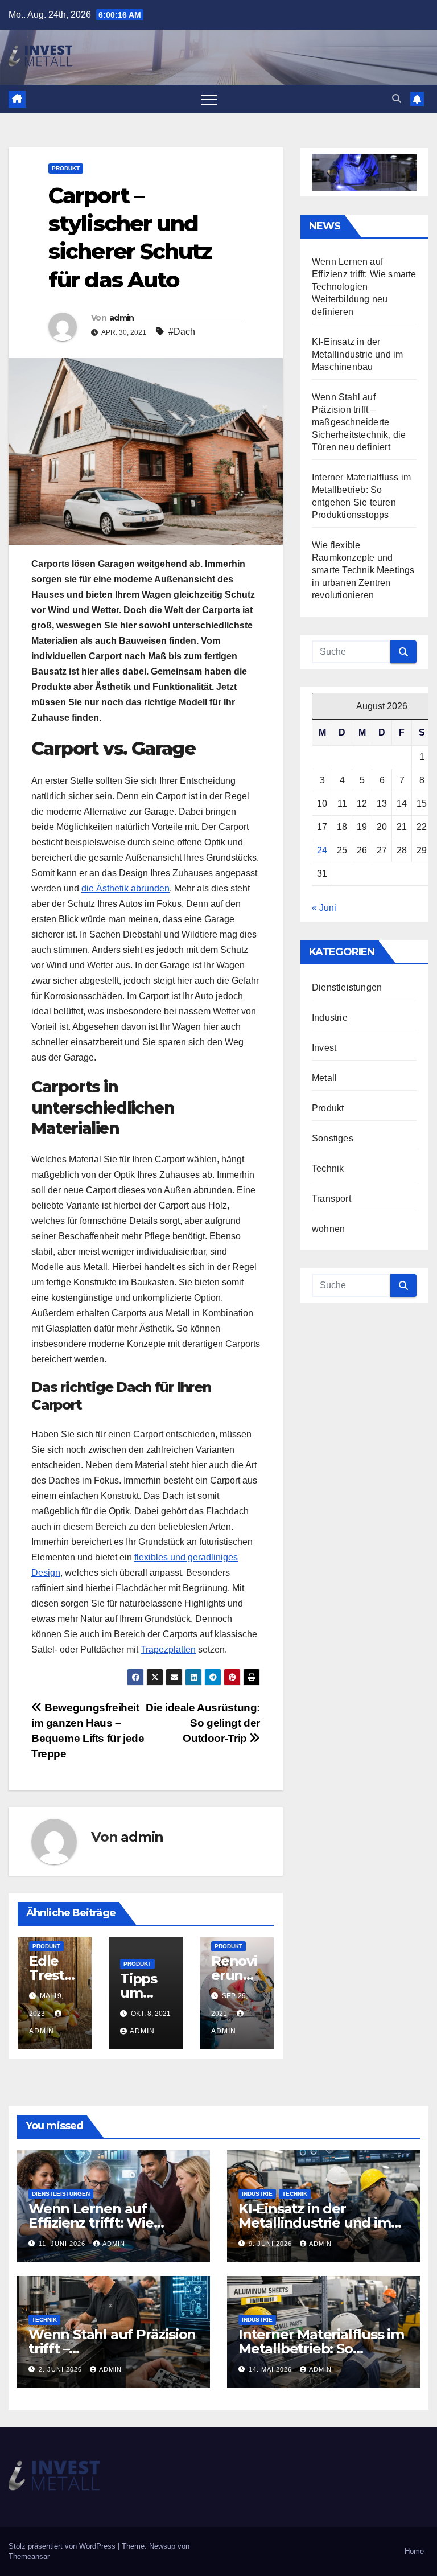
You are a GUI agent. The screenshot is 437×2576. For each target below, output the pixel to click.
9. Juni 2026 (271, 2244)
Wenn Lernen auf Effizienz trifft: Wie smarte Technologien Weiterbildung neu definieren (364, 287)
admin (122, 318)
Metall (324, 1078)
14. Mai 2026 (271, 2369)
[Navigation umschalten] (209, 99)
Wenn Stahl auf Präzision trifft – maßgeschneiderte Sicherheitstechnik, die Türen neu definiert (359, 422)
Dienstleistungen (347, 987)
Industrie (330, 1018)
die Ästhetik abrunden (125, 888)
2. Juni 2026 (61, 2369)
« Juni (324, 908)
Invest (324, 1048)
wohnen (328, 1229)
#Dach (182, 332)
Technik (328, 1168)
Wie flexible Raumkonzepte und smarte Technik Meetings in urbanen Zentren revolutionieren (363, 570)
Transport (331, 1199)
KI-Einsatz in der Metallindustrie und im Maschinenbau (357, 354)
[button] (397, 99)
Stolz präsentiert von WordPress (63, 2546)
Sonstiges (333, 1138)
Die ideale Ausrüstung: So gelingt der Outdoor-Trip (203, 1723)
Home (414, 2551)
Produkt (66, 168)
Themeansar (29, 2556)
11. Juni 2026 (63, 2244)
